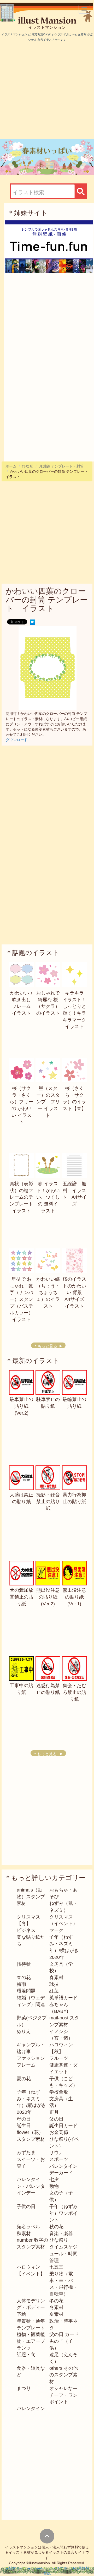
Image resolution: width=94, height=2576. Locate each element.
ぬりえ (24, 2031)
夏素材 (56, 2314)
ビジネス (26, 1930)
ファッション (31, 2058)
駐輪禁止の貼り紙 (74, 1403)
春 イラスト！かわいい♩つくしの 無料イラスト (48, 1197)
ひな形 (28, 466)
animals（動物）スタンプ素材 (31, 1897)
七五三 (56, 2267)
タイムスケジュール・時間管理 (63, 2254)
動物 (54, 2186)
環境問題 (26, 1991)
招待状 (24, 1964)
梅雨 (21, 1984)
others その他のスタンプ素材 (64, 2375)
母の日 (24, 2119)
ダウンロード (17, 740)
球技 (54, 1984)
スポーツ (59, 2159)
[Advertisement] (47, 90)
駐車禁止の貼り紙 (48, 1403)
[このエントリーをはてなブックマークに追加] (32, 622)
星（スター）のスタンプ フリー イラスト (48, 1102)
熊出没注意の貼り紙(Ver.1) (74, 1597)
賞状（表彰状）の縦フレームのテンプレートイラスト (21, 1197)
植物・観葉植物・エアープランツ (31, 2341)
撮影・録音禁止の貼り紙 (48, 1501)
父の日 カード (64, 2334)
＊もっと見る (45, 1346)
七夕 (54, 2180)
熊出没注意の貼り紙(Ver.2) (48, 1597)
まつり (24, 2388)
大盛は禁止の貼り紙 (21, 1498)
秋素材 (24, 2233)
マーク (56, 1930)
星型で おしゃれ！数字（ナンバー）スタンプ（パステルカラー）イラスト (21, 1299)
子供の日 (26, 2207)
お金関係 (59, 2132)
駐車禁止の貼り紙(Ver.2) (21, 1406)
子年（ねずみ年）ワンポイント (63, 2213)
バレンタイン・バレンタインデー (31, 2186)
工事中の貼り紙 (21, 1689)
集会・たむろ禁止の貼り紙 (74, 1692)
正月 (54, 2112)
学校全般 (59, 2092)
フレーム (26, 2065)
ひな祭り (59, 2240)
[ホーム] (49, 20)
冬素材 (56, 2307)
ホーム (11, 466)
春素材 (56, 1977)
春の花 (24, 1977)
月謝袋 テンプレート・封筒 (61, 466)
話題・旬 (26, 2355)
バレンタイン (31, 2409)
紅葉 (54, 1991)
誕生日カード (63, 2126)
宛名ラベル (28, 2227)
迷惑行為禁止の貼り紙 (48, 1689)
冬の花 (56, 2301)
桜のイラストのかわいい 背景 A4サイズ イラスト (76, 1293)
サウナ (56, 2153)
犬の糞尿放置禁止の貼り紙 (21, 1597)
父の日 (56, 2119)
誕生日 (24, 2126)
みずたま (26, 2153)
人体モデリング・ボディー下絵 (31, 2308)
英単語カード (63, 1998)
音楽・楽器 (61, 2233)
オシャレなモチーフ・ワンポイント (63, 2395)
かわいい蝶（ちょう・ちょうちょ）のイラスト (48, 1293)
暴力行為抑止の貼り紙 (74, 1498)
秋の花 (56, 2227)
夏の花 (24, 2079)
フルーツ (59, 2058)
